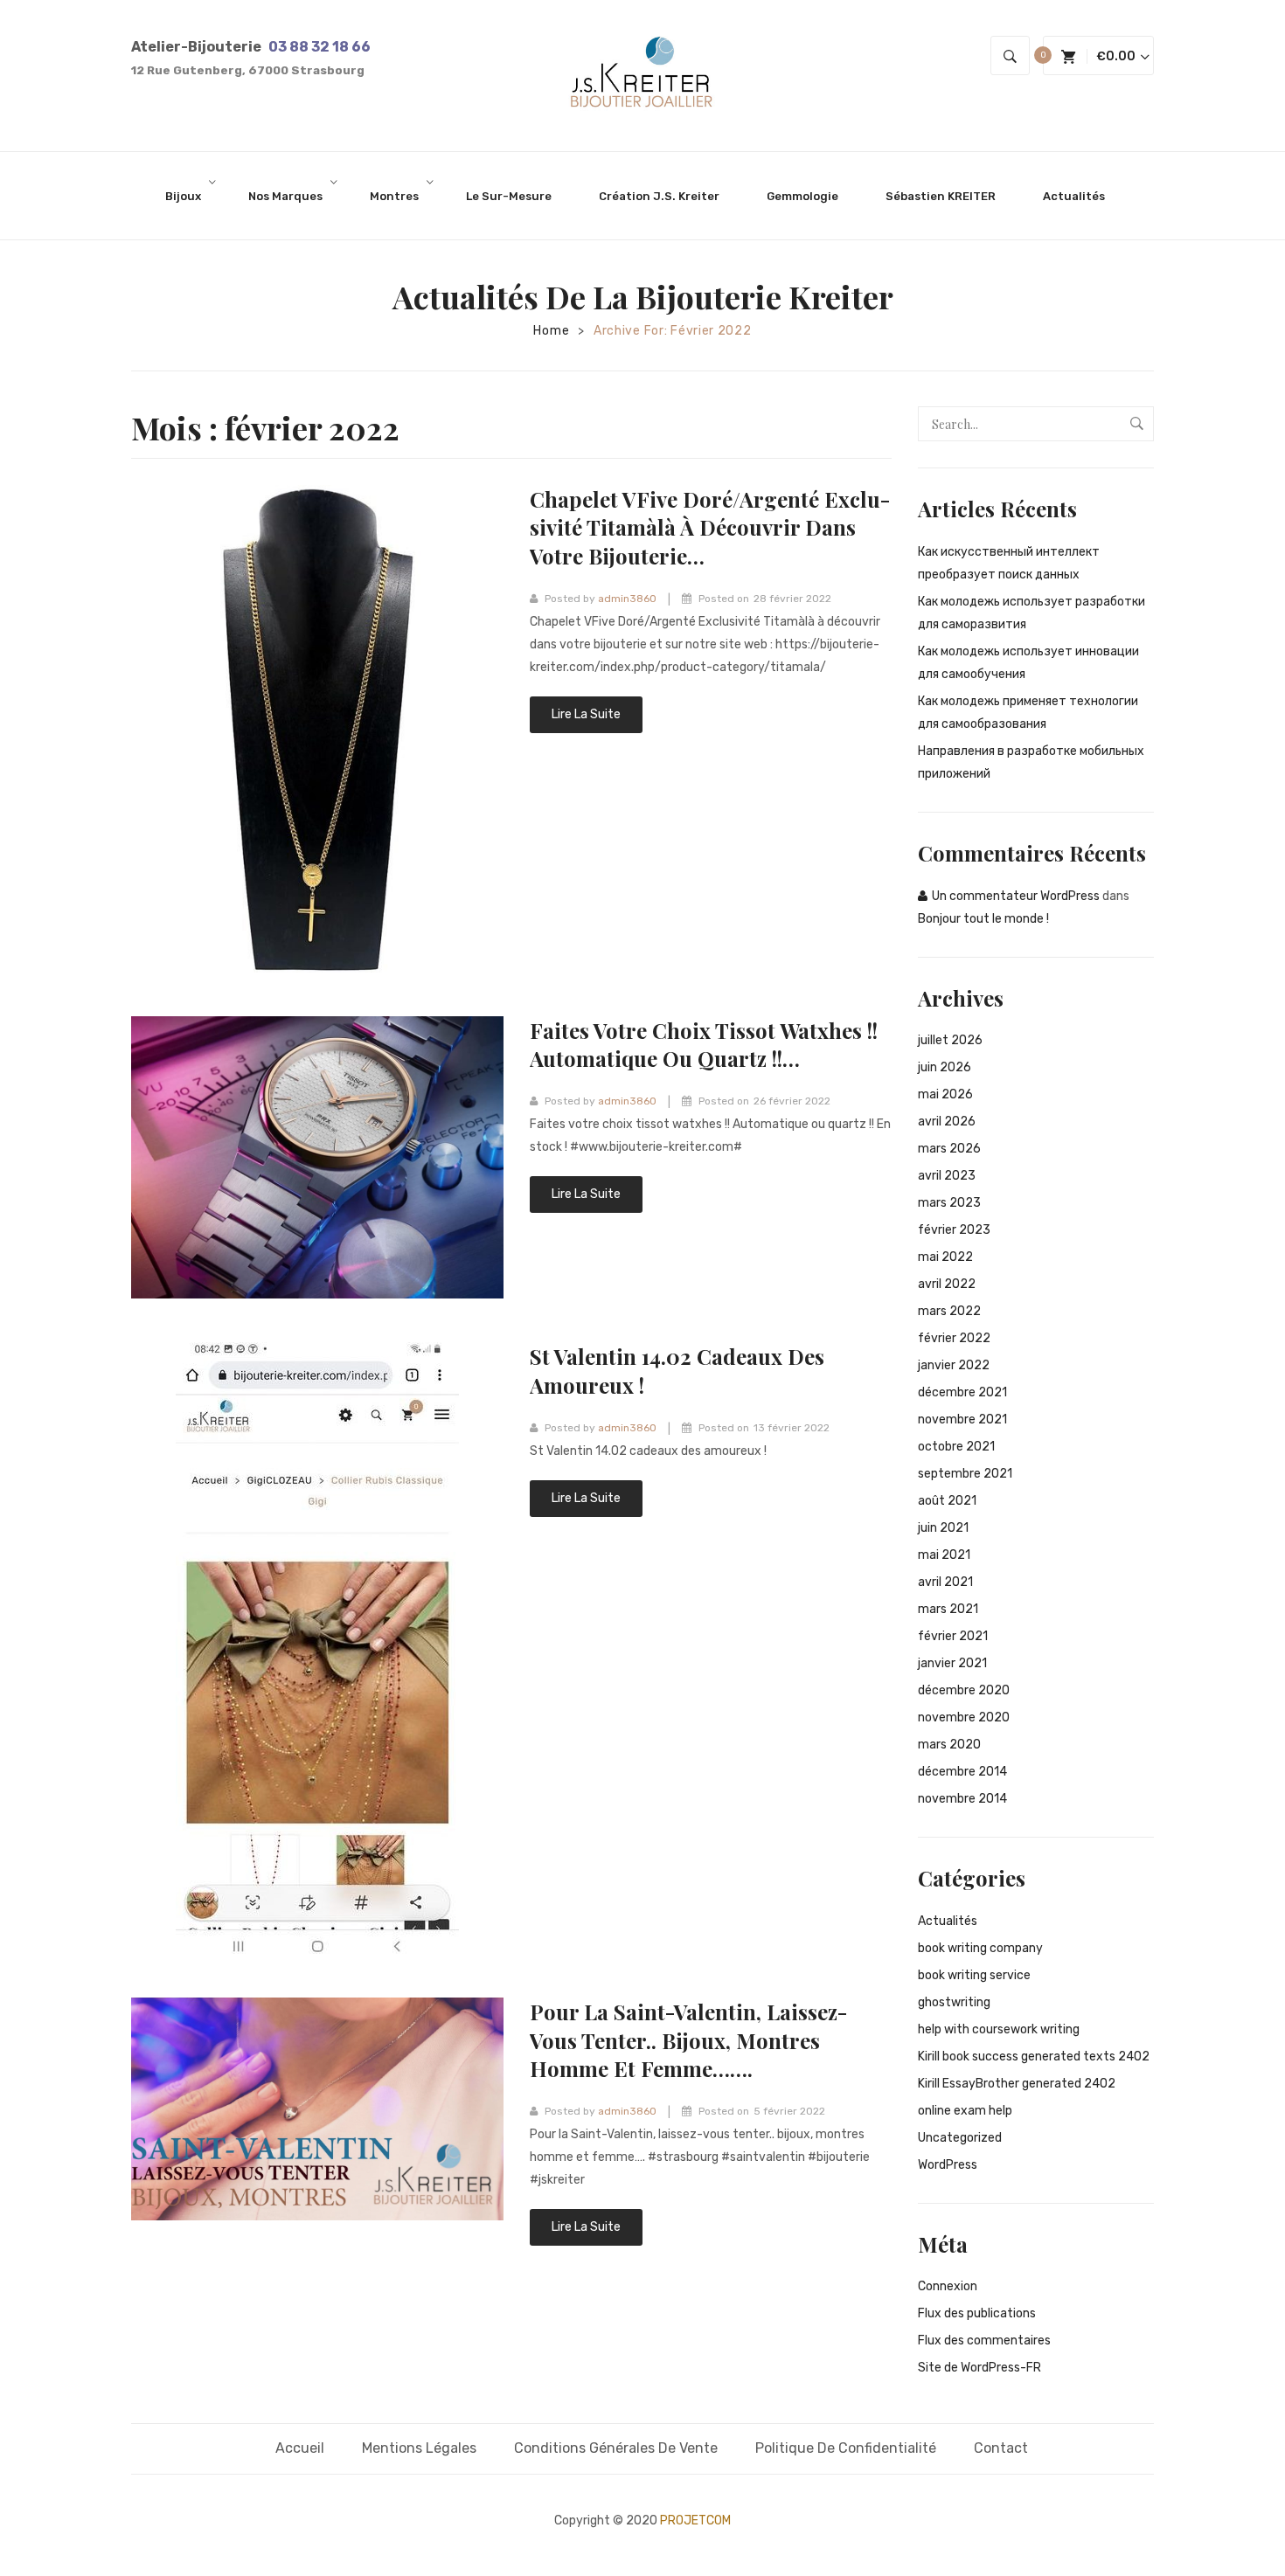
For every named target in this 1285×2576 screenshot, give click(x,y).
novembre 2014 (962, 1799)
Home (551, 331)
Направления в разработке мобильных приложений (1031, 762)
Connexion (948, 2286)
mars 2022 (949, 1311)
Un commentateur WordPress (1016, 896)
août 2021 (947, 1501)
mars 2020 (949, 1745)
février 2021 (953, 1636)
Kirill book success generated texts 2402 (1034, 2057)
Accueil (300, 2448)
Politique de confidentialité (846, 2448)
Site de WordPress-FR (979, 2368)
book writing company (980, 1948)
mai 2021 (944, 1555)
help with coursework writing (999, 2029)
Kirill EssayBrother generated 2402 (1017, 2084)
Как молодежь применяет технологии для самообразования (1028, 713)
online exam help (965, 2111)
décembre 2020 (964, 1690)
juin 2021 (943, 1528)
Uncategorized (960, 2138)
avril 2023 (947, 1176)
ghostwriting (954, 2002)
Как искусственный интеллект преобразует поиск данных (1009, 563)
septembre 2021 (965, 1474)
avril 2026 (947, 1122)
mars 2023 (949, 1203)
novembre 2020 (964, 1717)
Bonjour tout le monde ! (983, 919)
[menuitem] (191, 196)
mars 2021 (948, 1609)
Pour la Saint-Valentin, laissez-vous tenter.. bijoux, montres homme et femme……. (688, 2040)
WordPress (948, 2165)
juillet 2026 (950, 1040)
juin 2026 (945, 1067)
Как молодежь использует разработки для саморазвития (1031, 613)
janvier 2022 (954, 1365)
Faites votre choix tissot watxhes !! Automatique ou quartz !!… (704, 1044)
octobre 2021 (956, 1447)
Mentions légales (419, 2448)
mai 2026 (945, 1094)
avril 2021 (945, 1582)
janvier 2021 (952, 1663)
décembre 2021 (962, 1392)
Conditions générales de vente (616, 2448)
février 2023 (954, 1230)
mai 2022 (945, 1257)
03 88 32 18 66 (320, 47)
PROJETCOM (695, 2521)
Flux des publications (977, 2313)
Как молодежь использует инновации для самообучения (1028, 663)
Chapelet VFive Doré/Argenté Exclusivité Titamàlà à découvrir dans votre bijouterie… (710, 527)
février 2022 (954, 1338)
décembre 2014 (962, 1772)
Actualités (948, 1921)
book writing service (974, 1975)
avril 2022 (947, 1284)
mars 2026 (949, 1149)
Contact (1001, 2448)
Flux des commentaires (984, 2341)
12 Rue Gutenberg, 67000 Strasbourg (248, 70)
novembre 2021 (962, 1420)
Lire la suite (586, 714)
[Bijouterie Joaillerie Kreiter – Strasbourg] (642, 75)
